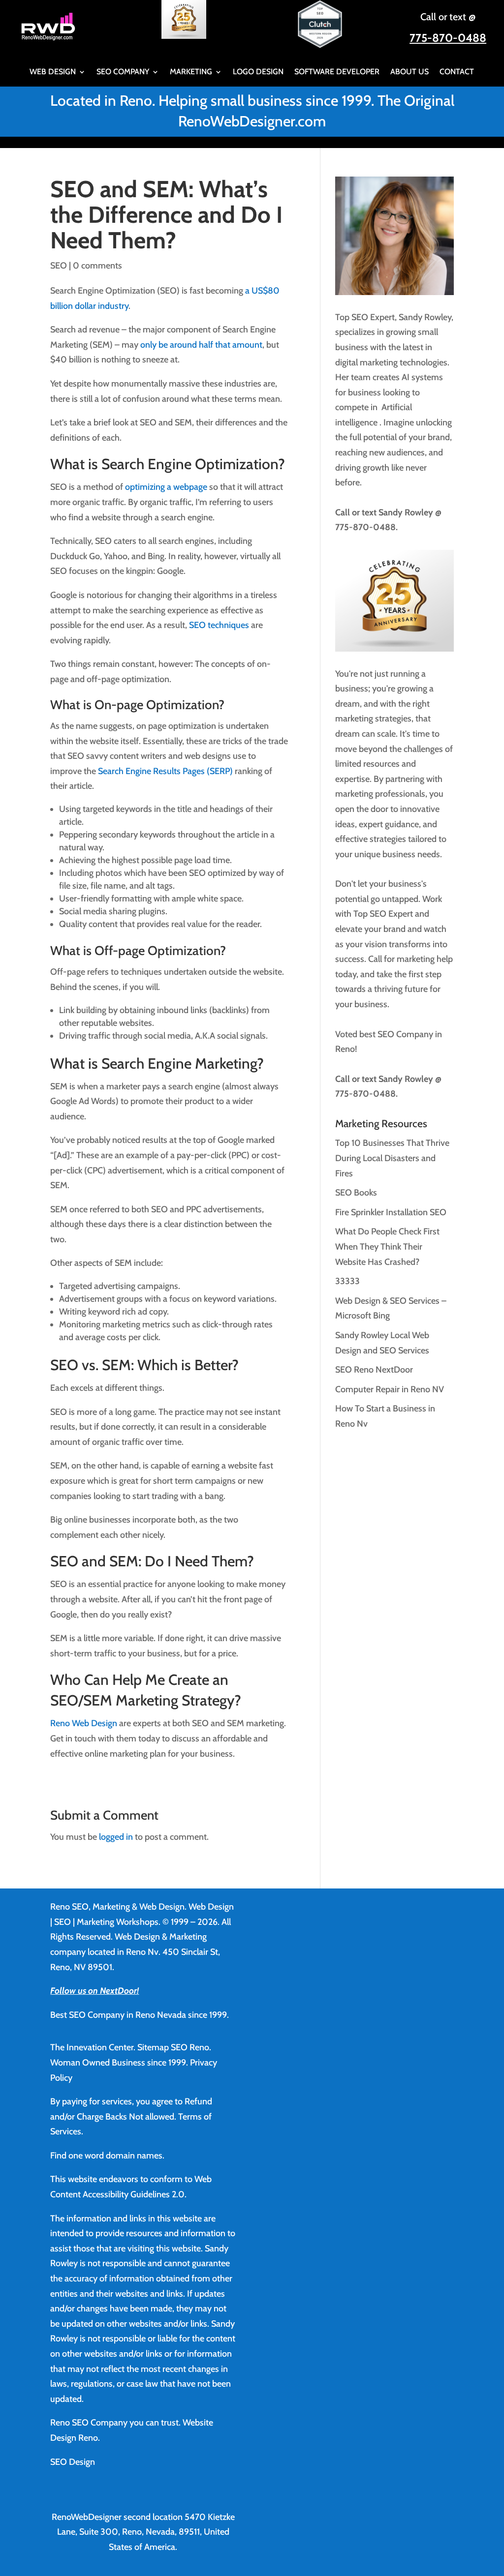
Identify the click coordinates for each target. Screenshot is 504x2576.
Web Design (53, 72)
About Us (409, 72)
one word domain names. (116, 2156)
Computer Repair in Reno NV (390, 1389)
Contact (457, 72)
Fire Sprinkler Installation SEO (391, 1212)
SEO (59, 266)
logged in (116, 1837)
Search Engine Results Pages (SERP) (165, 771)
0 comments (97, 266)
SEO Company (123, 72)
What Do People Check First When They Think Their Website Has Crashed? (387, 1246)
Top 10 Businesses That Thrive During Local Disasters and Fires (392, 1158)
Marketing (191, 72)
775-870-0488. (366, 527)
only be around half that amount (201, 345)
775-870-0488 (448, 38)
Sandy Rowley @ (409, 512)
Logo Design (258, 72)
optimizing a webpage (166, 487)
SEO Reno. (191, 2047)
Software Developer (337, 72)
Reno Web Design (84, 1723)
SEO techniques (219, 625)
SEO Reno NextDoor (374, 1370)
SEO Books (356, 1193)
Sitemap (153, 2047)
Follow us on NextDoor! (94, 1991)
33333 (347, 1281)
